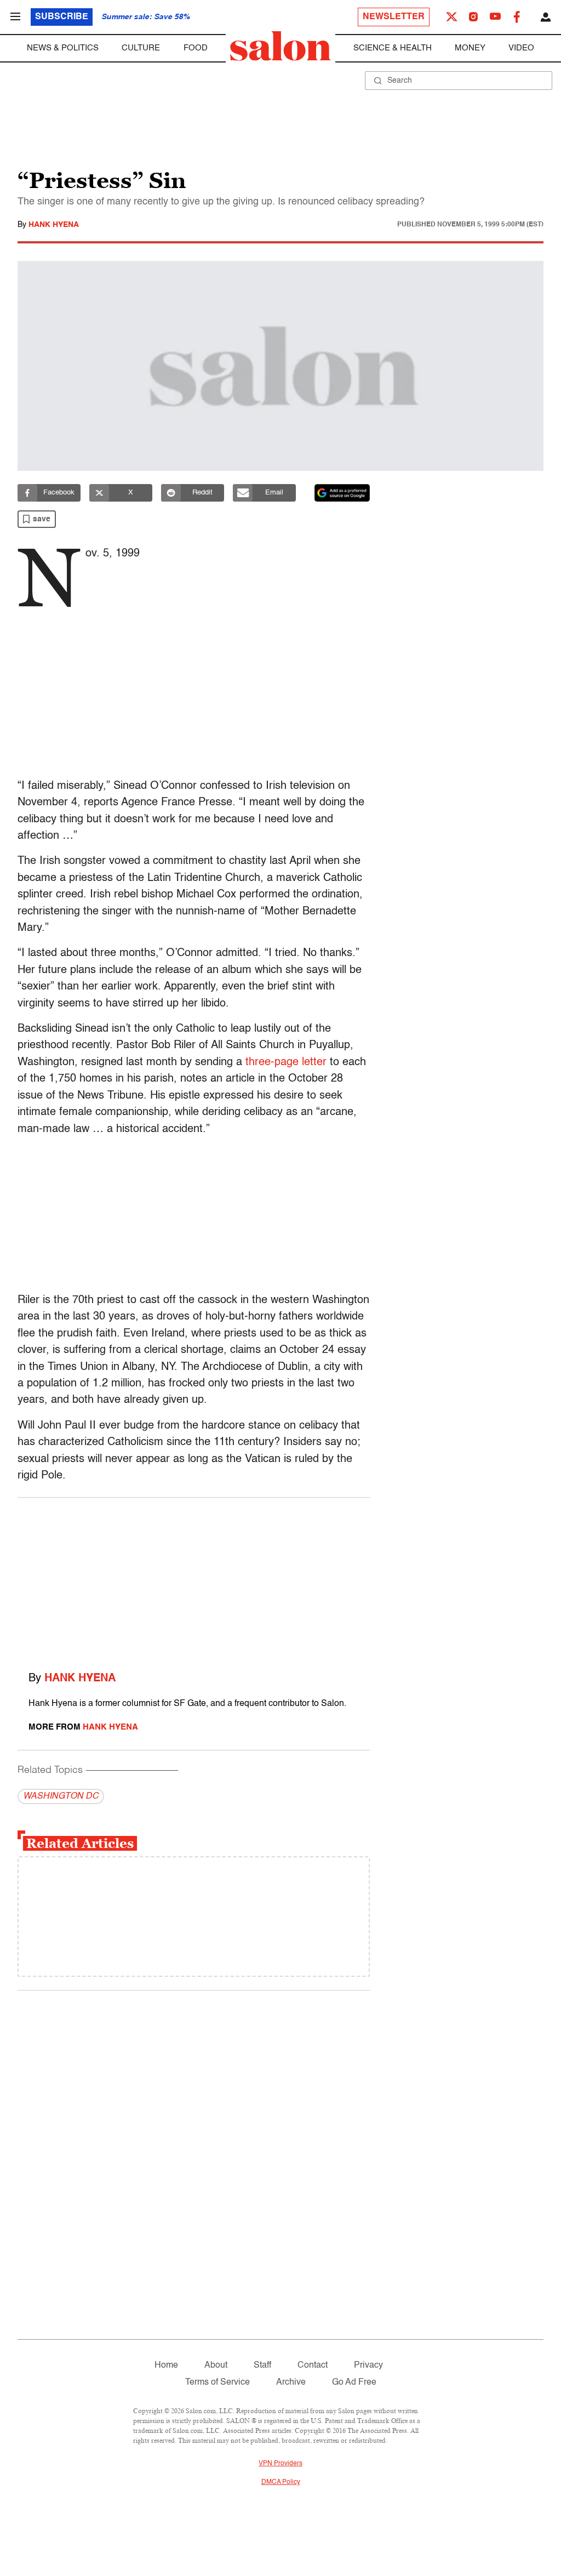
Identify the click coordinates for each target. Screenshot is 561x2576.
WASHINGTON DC (61, 1796)
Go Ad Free (354, 2382)
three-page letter (286, 1062)
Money (470, 48)
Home (166, 2365)
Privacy (368, 2365)
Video (521, 48)
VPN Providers (280, 2464)
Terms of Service (217, 2382)
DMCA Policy (281, 2482)
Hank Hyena (54, 225)
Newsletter (394, 17)
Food (196, 48)
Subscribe (62, 17)
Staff (262, 2365)
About (216, 2365)
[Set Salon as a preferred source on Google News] (342, 493)
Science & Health (393, 48)
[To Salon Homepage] (280, 46)
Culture (141, 48)
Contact (313, 2365)
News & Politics (63, 48)
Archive (291, 2382)
